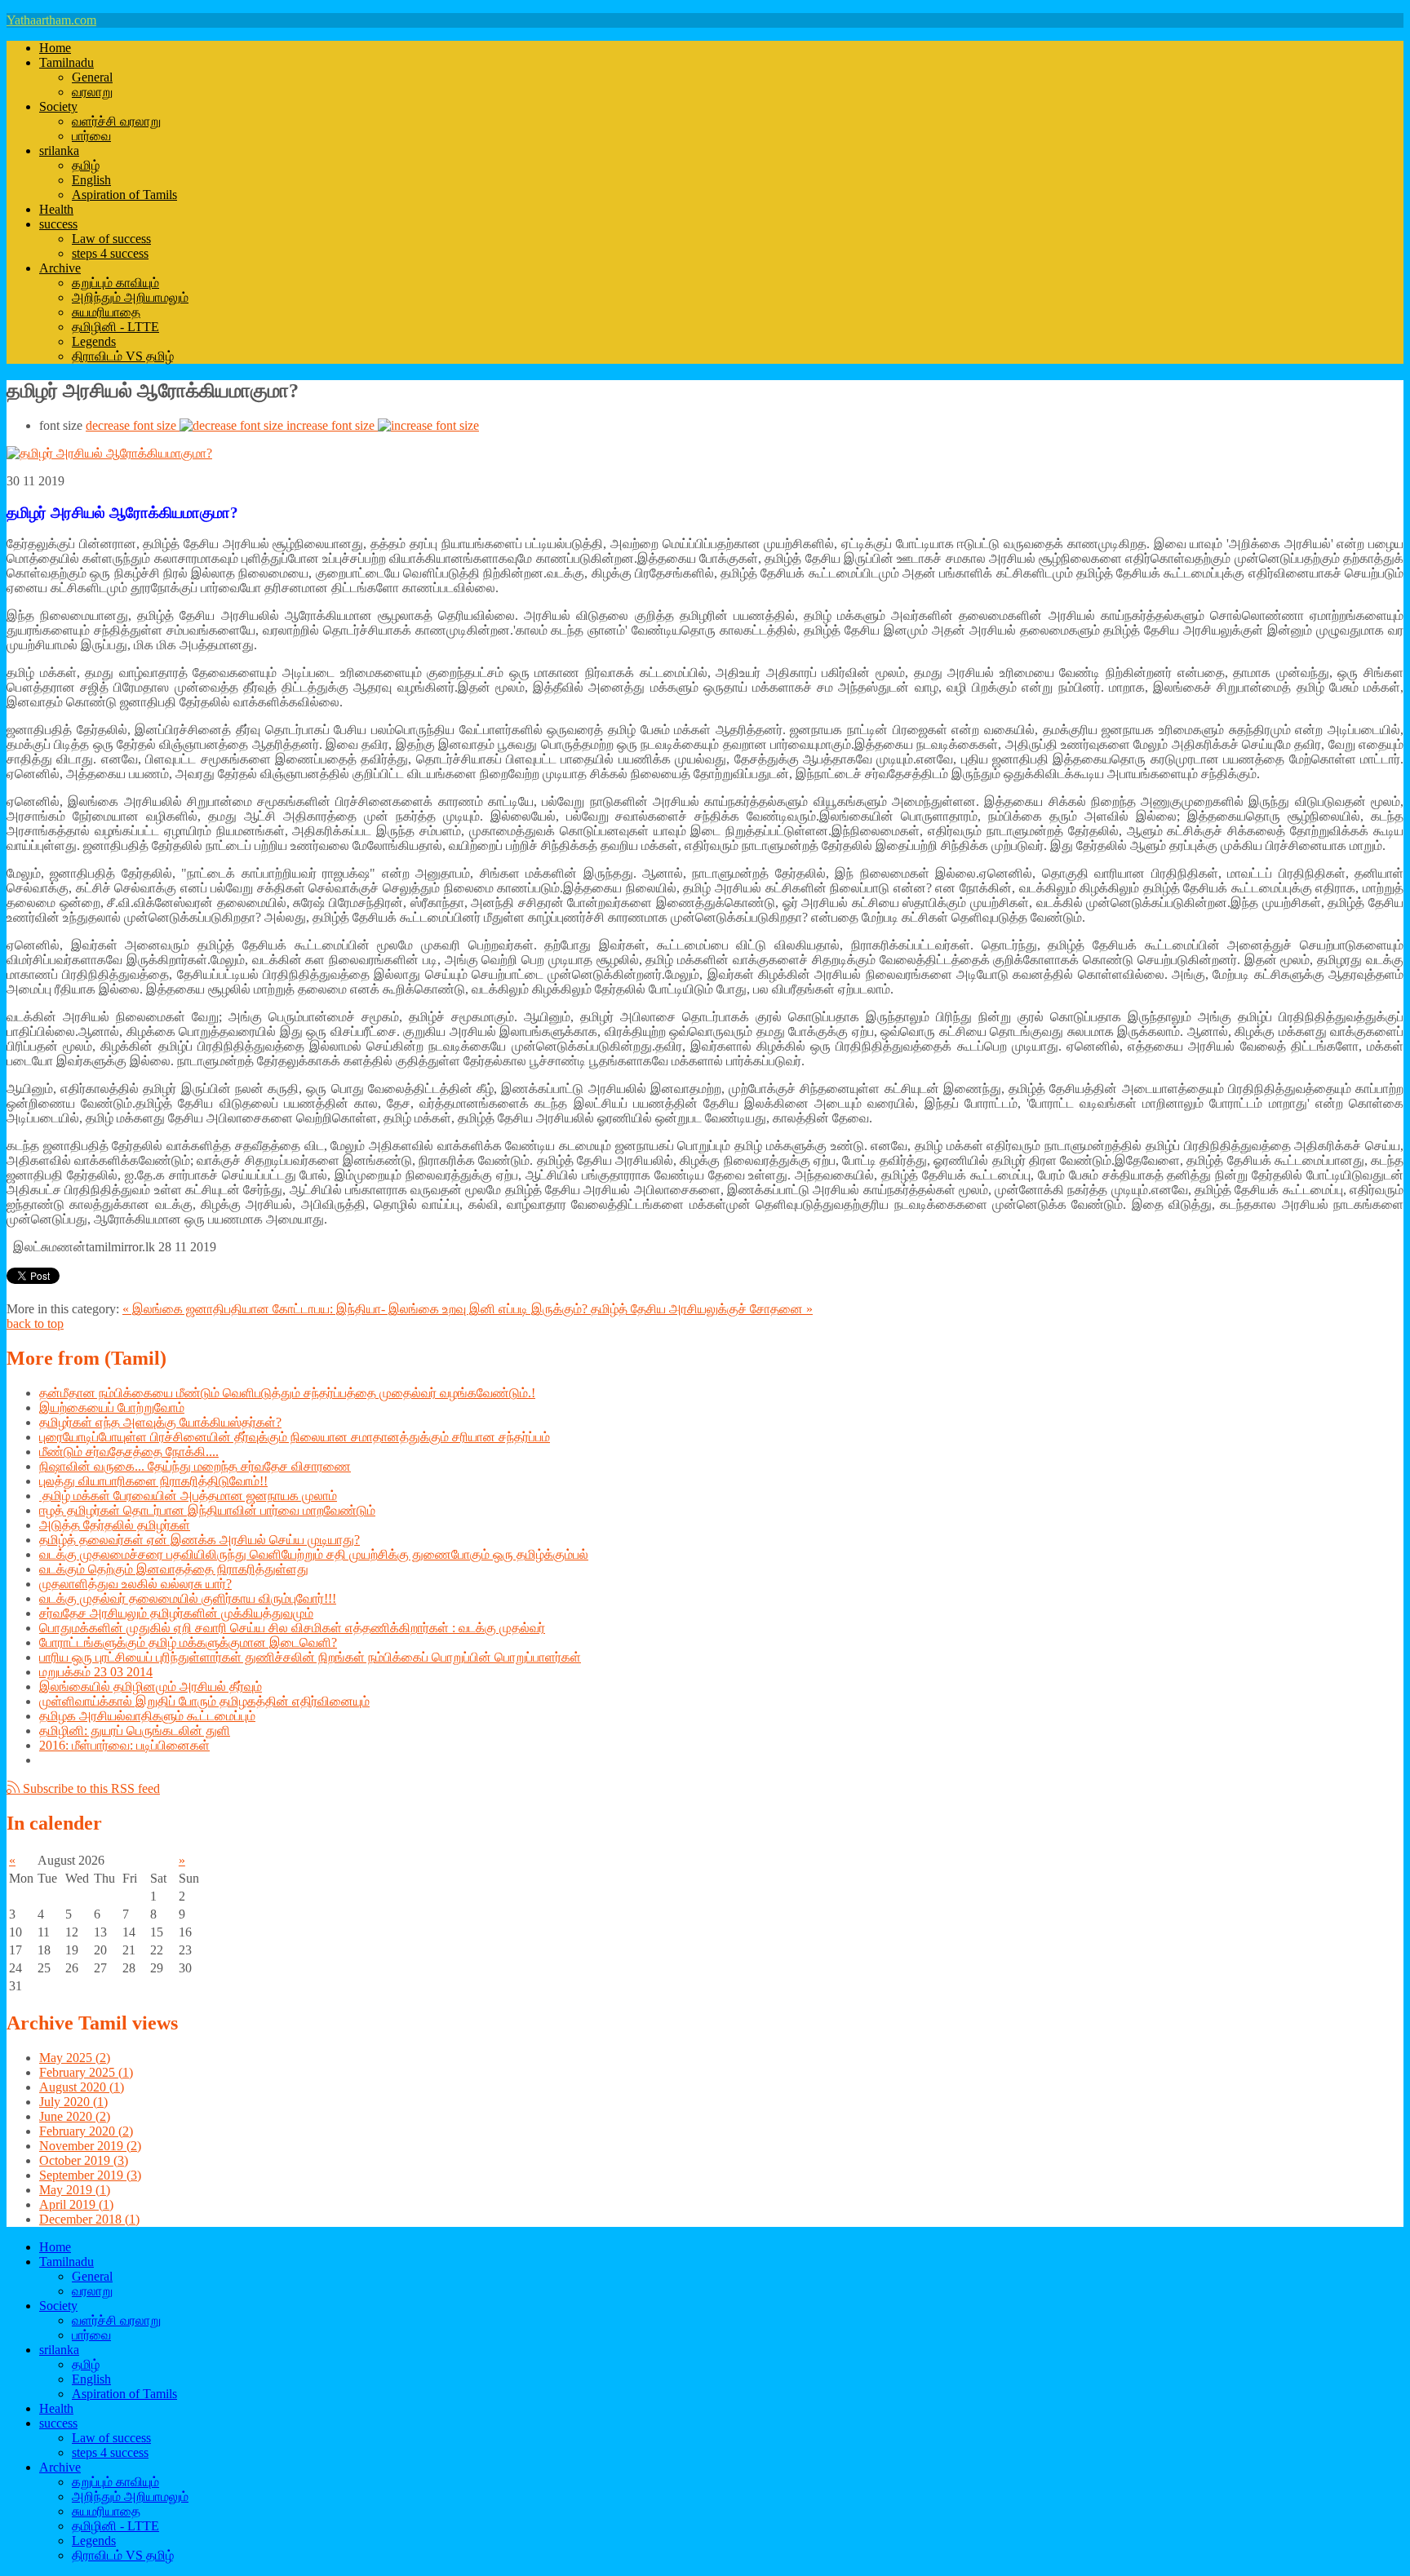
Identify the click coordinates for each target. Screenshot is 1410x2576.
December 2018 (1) (89, 2219)
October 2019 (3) (84, 2160)
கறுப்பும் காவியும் (115, 283)
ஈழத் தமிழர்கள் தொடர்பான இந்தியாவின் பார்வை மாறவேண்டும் (207, 1510)
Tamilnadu (67, 62)
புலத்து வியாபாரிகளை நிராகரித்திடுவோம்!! (153, 1481)
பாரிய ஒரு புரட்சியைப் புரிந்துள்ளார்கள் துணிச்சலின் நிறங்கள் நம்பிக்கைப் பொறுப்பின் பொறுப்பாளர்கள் (310, 1657)
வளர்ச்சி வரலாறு (116, 121)
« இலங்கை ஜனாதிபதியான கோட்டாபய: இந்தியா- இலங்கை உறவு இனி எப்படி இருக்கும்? (357, 1309)
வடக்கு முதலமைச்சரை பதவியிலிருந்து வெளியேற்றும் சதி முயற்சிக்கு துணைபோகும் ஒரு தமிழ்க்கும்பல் (314, 1554)
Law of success (111, 239)
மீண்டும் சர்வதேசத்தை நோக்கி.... (129, 1452)
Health (56, 209)
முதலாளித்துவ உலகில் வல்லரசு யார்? (135, 1584)
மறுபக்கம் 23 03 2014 (96, 1672)
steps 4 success (110, 253)
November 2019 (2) (90, 2146)
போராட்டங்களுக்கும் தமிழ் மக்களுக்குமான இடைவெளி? (188, 1642)
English (91, 180)
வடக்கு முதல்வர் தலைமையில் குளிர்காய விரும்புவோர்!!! (188, 1598)
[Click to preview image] (109, 453)
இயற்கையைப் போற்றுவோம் (112, 1408)
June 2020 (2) (75, 2116)
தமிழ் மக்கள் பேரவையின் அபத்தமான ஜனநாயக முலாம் (188, 1496)
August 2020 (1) (82, 2087)
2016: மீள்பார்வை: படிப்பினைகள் (124, 1745)
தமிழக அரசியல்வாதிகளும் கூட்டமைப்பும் (147, 1716)
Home (55, 48)
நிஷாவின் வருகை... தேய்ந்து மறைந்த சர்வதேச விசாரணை (195, 1466)
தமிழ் (86, 165)
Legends (94, 341)
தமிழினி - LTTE (115, 327)
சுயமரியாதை (106, 312)
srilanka (59, 150)
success (58, 224)
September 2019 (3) (90, 2175)
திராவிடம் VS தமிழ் (123, 356)
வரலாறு (92, 92)
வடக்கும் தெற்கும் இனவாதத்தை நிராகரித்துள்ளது (174, 1569)
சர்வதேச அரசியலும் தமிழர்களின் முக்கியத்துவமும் (176, 1613)
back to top (35, 1323)
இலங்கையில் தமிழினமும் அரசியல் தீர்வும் (151, 1686)
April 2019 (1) (76, 2204)
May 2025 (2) (75, 2058)
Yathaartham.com (51, 20)
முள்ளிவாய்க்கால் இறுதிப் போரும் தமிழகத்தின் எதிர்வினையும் (204, 1701)
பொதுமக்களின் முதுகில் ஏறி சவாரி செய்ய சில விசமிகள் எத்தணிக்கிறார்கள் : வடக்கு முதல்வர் (292, 1628)
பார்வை (91, 136)
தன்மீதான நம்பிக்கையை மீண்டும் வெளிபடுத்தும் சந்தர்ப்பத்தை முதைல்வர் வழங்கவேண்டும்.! (287, 1393)
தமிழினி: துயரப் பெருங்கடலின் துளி (135, 1731)
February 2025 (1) (86, 2072)
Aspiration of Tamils (124, 195)
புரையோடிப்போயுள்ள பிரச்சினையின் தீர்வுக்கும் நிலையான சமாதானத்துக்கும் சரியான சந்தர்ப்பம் (295, 1437)
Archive (60, 268)
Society (58, 106)
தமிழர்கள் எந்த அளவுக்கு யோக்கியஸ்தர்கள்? (160, 1422)
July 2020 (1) (73, 2102)
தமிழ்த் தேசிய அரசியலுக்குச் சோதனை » (702, 1309)
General (92, 77)
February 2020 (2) (86, 2131)
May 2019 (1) (75, 2190)
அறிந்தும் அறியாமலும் (130, 297)
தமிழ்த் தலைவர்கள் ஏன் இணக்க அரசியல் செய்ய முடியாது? (200, 1540)
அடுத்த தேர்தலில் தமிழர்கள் (115, 1525)
